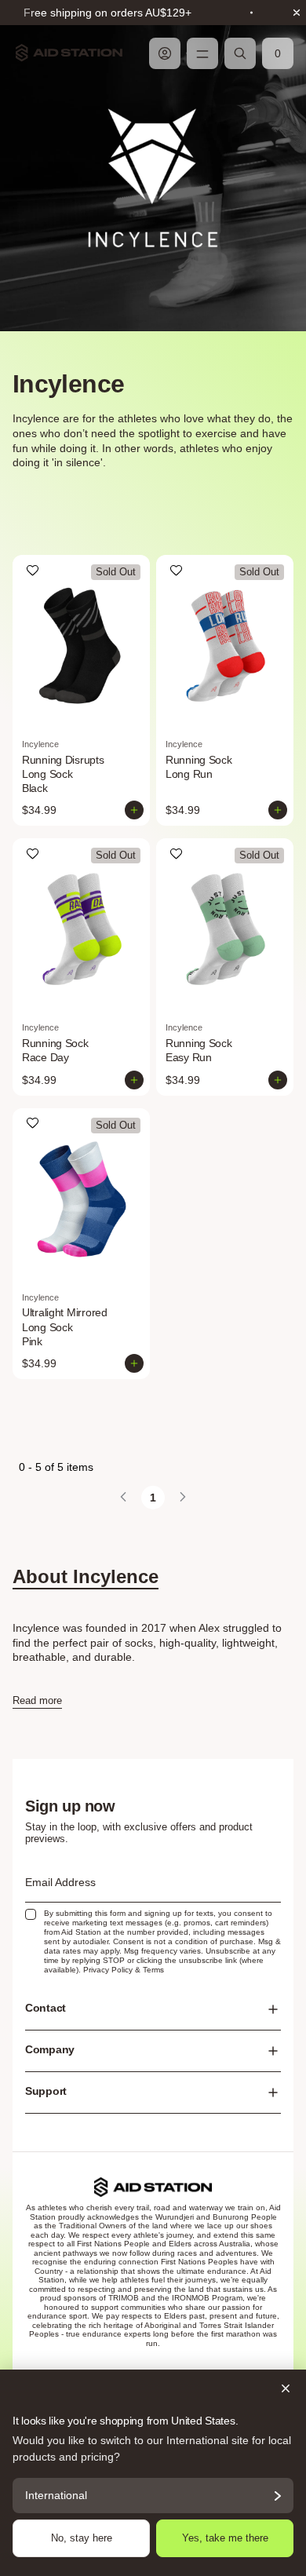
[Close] (153, 2388)
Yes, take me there (225, 2538)
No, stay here (82, 2538)
